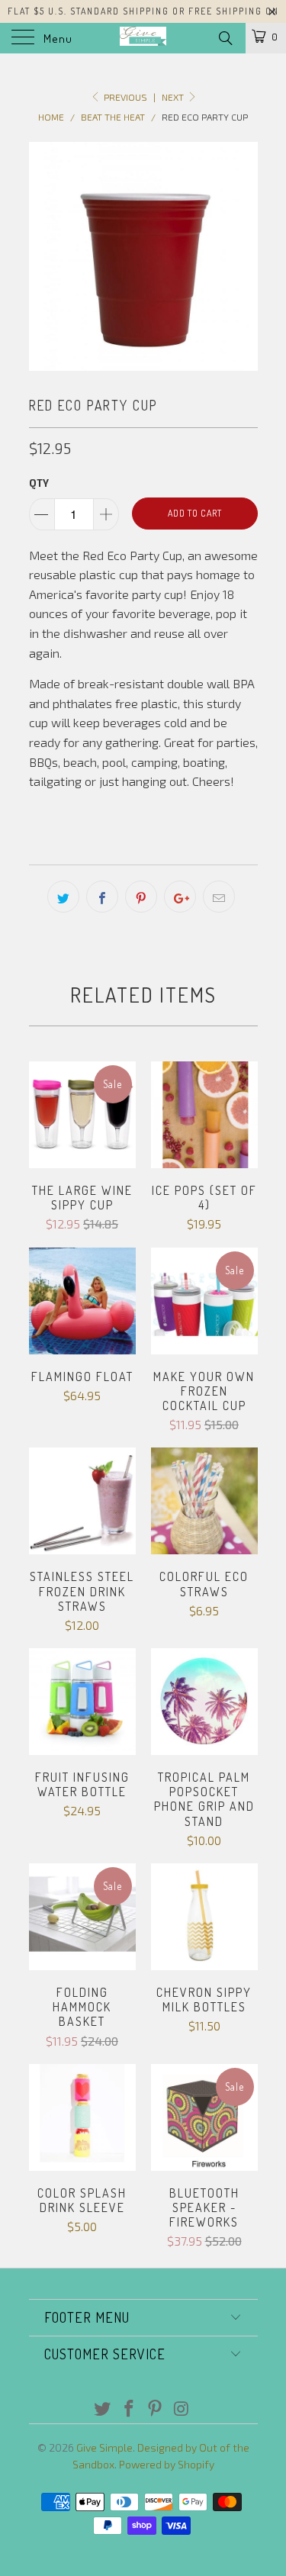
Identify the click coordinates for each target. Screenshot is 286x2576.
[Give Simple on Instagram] (182, 2409)
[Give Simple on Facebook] (129, 2409)
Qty (39, 483)
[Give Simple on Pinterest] (156, 2409)
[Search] (225, 37)
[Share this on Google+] (180, 897)
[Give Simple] (143, 38)
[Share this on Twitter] (63, 897)
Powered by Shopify (167, 2464)
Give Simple (104, 2447)
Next (174, 97)
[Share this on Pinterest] (141, 897)
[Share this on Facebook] (102, 897)
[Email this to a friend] (219, 897)
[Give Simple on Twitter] (103, 2409)
